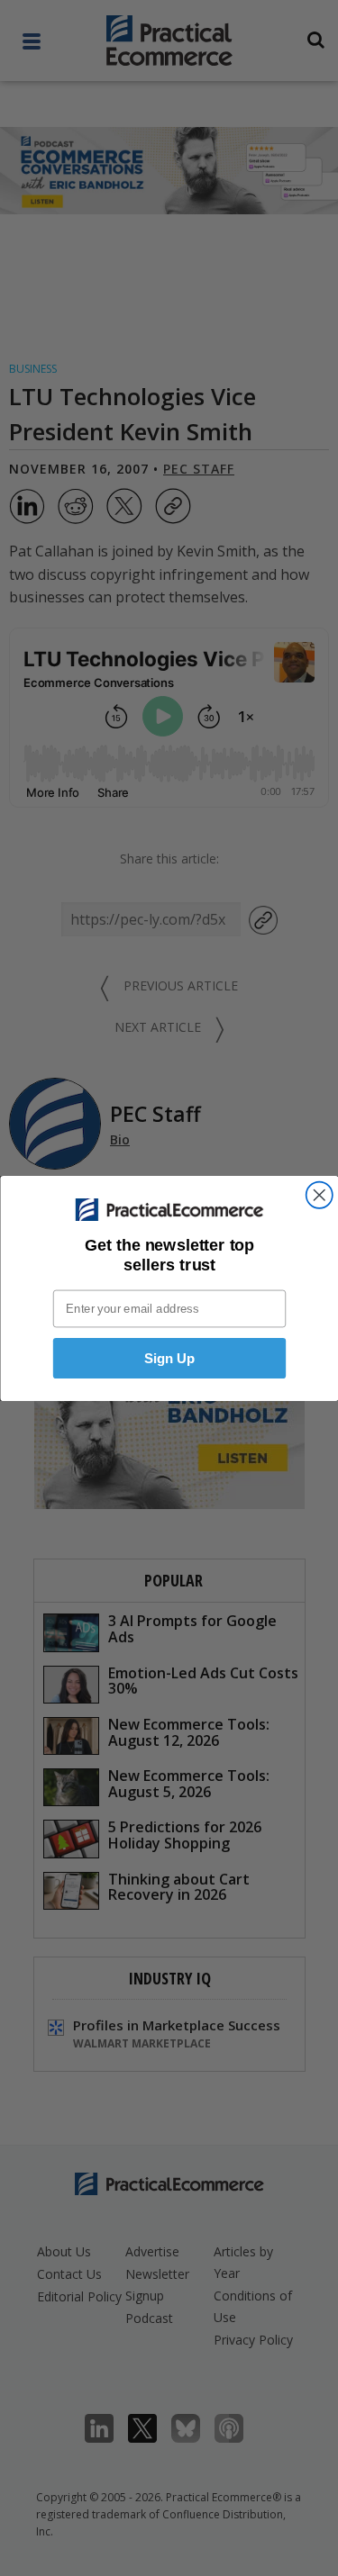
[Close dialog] (319, 1194)
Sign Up (169, 1358)
